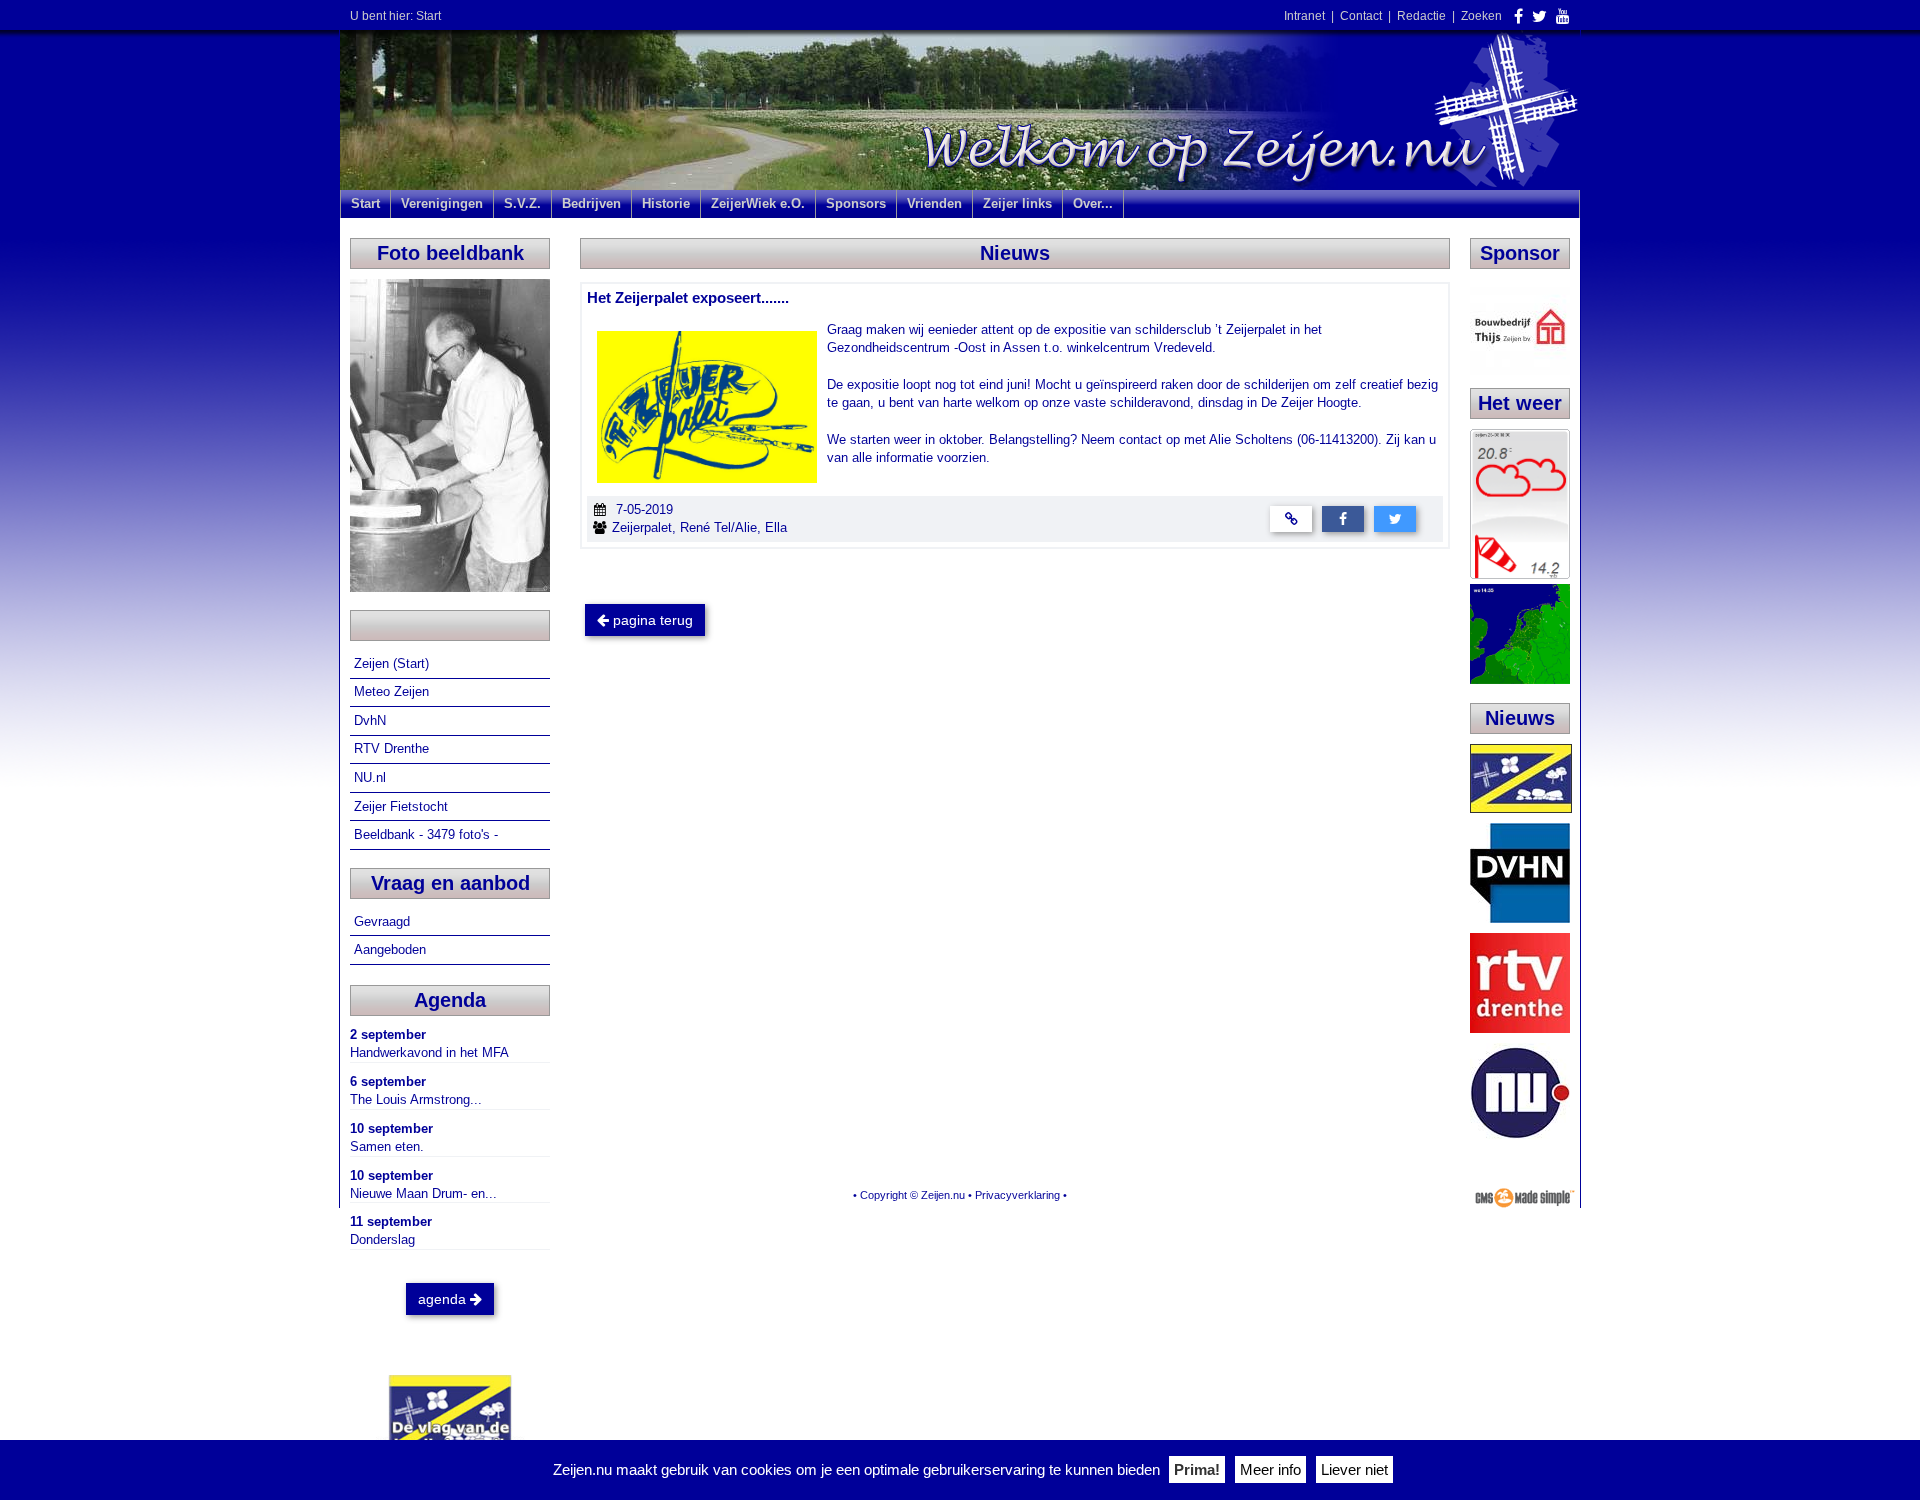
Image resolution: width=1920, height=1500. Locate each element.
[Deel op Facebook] (1343, 518)
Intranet (1304, 16)
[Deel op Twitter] (1395, 518)
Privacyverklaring (1017, 1195)
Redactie (1421, 16)
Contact (1361, 16)
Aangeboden (392, 949)
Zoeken (1481, 16)
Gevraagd (384, 921)
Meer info (1270, 1469)
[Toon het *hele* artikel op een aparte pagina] (1291, 518)
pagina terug (651, 620)
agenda (444, 1299)
